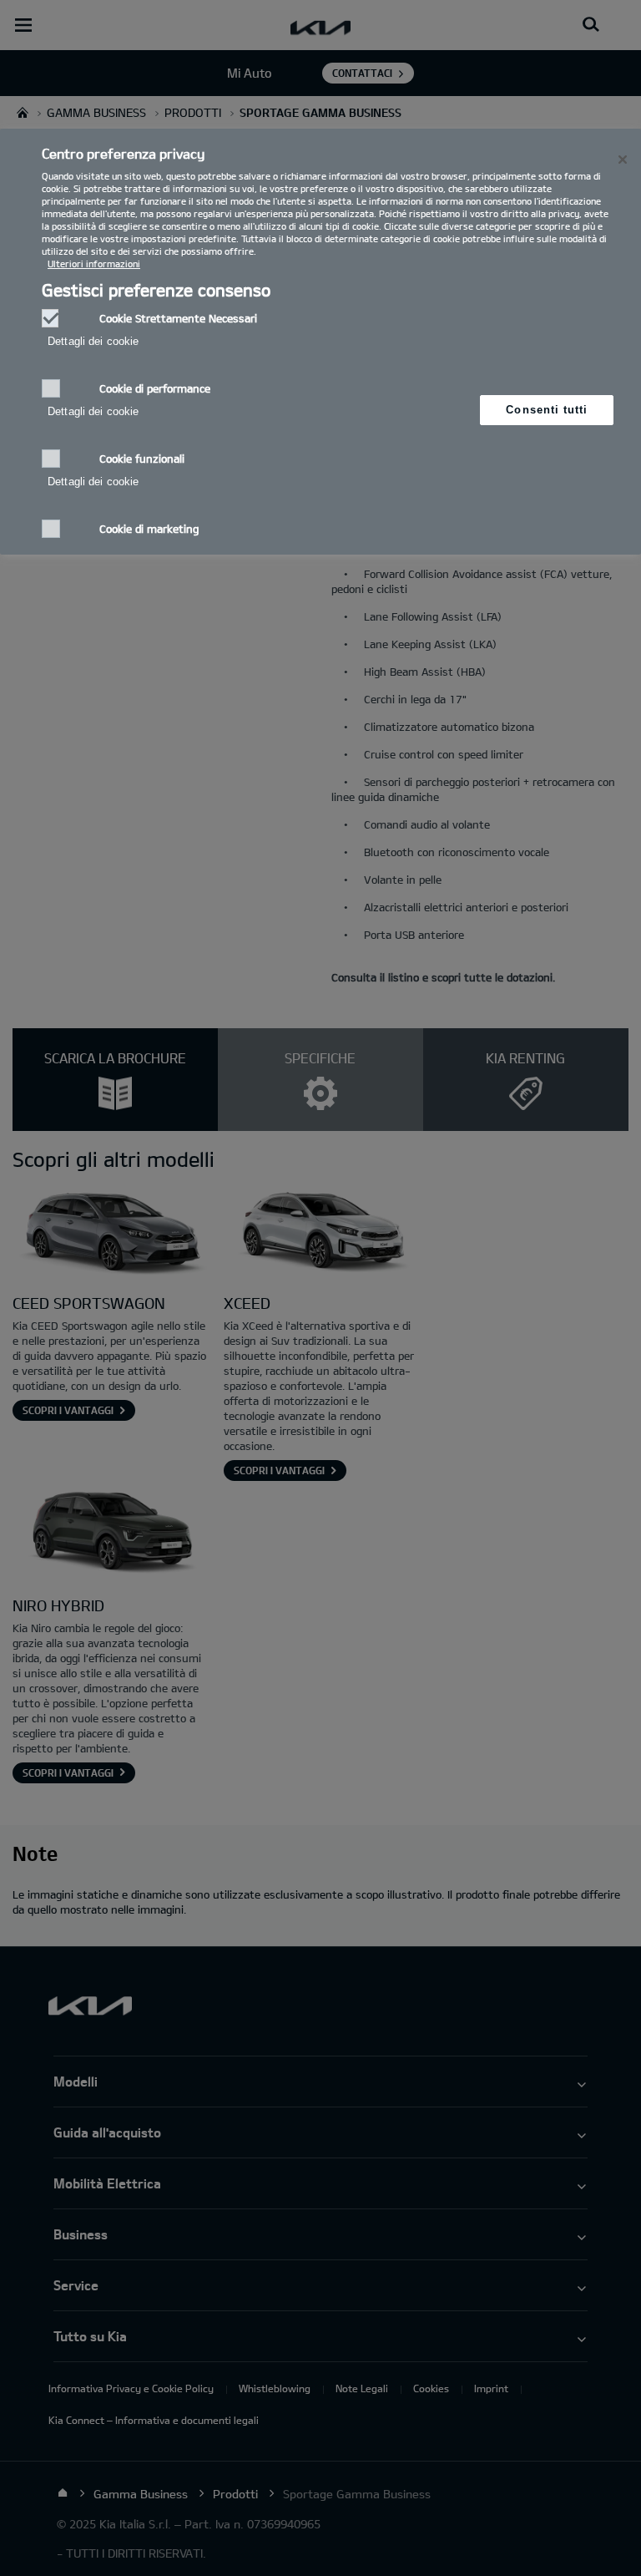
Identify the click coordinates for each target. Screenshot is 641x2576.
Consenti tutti (547, 410)
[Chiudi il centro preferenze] (623, 160)
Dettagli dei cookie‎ (93, 341)
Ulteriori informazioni (94, 264)
